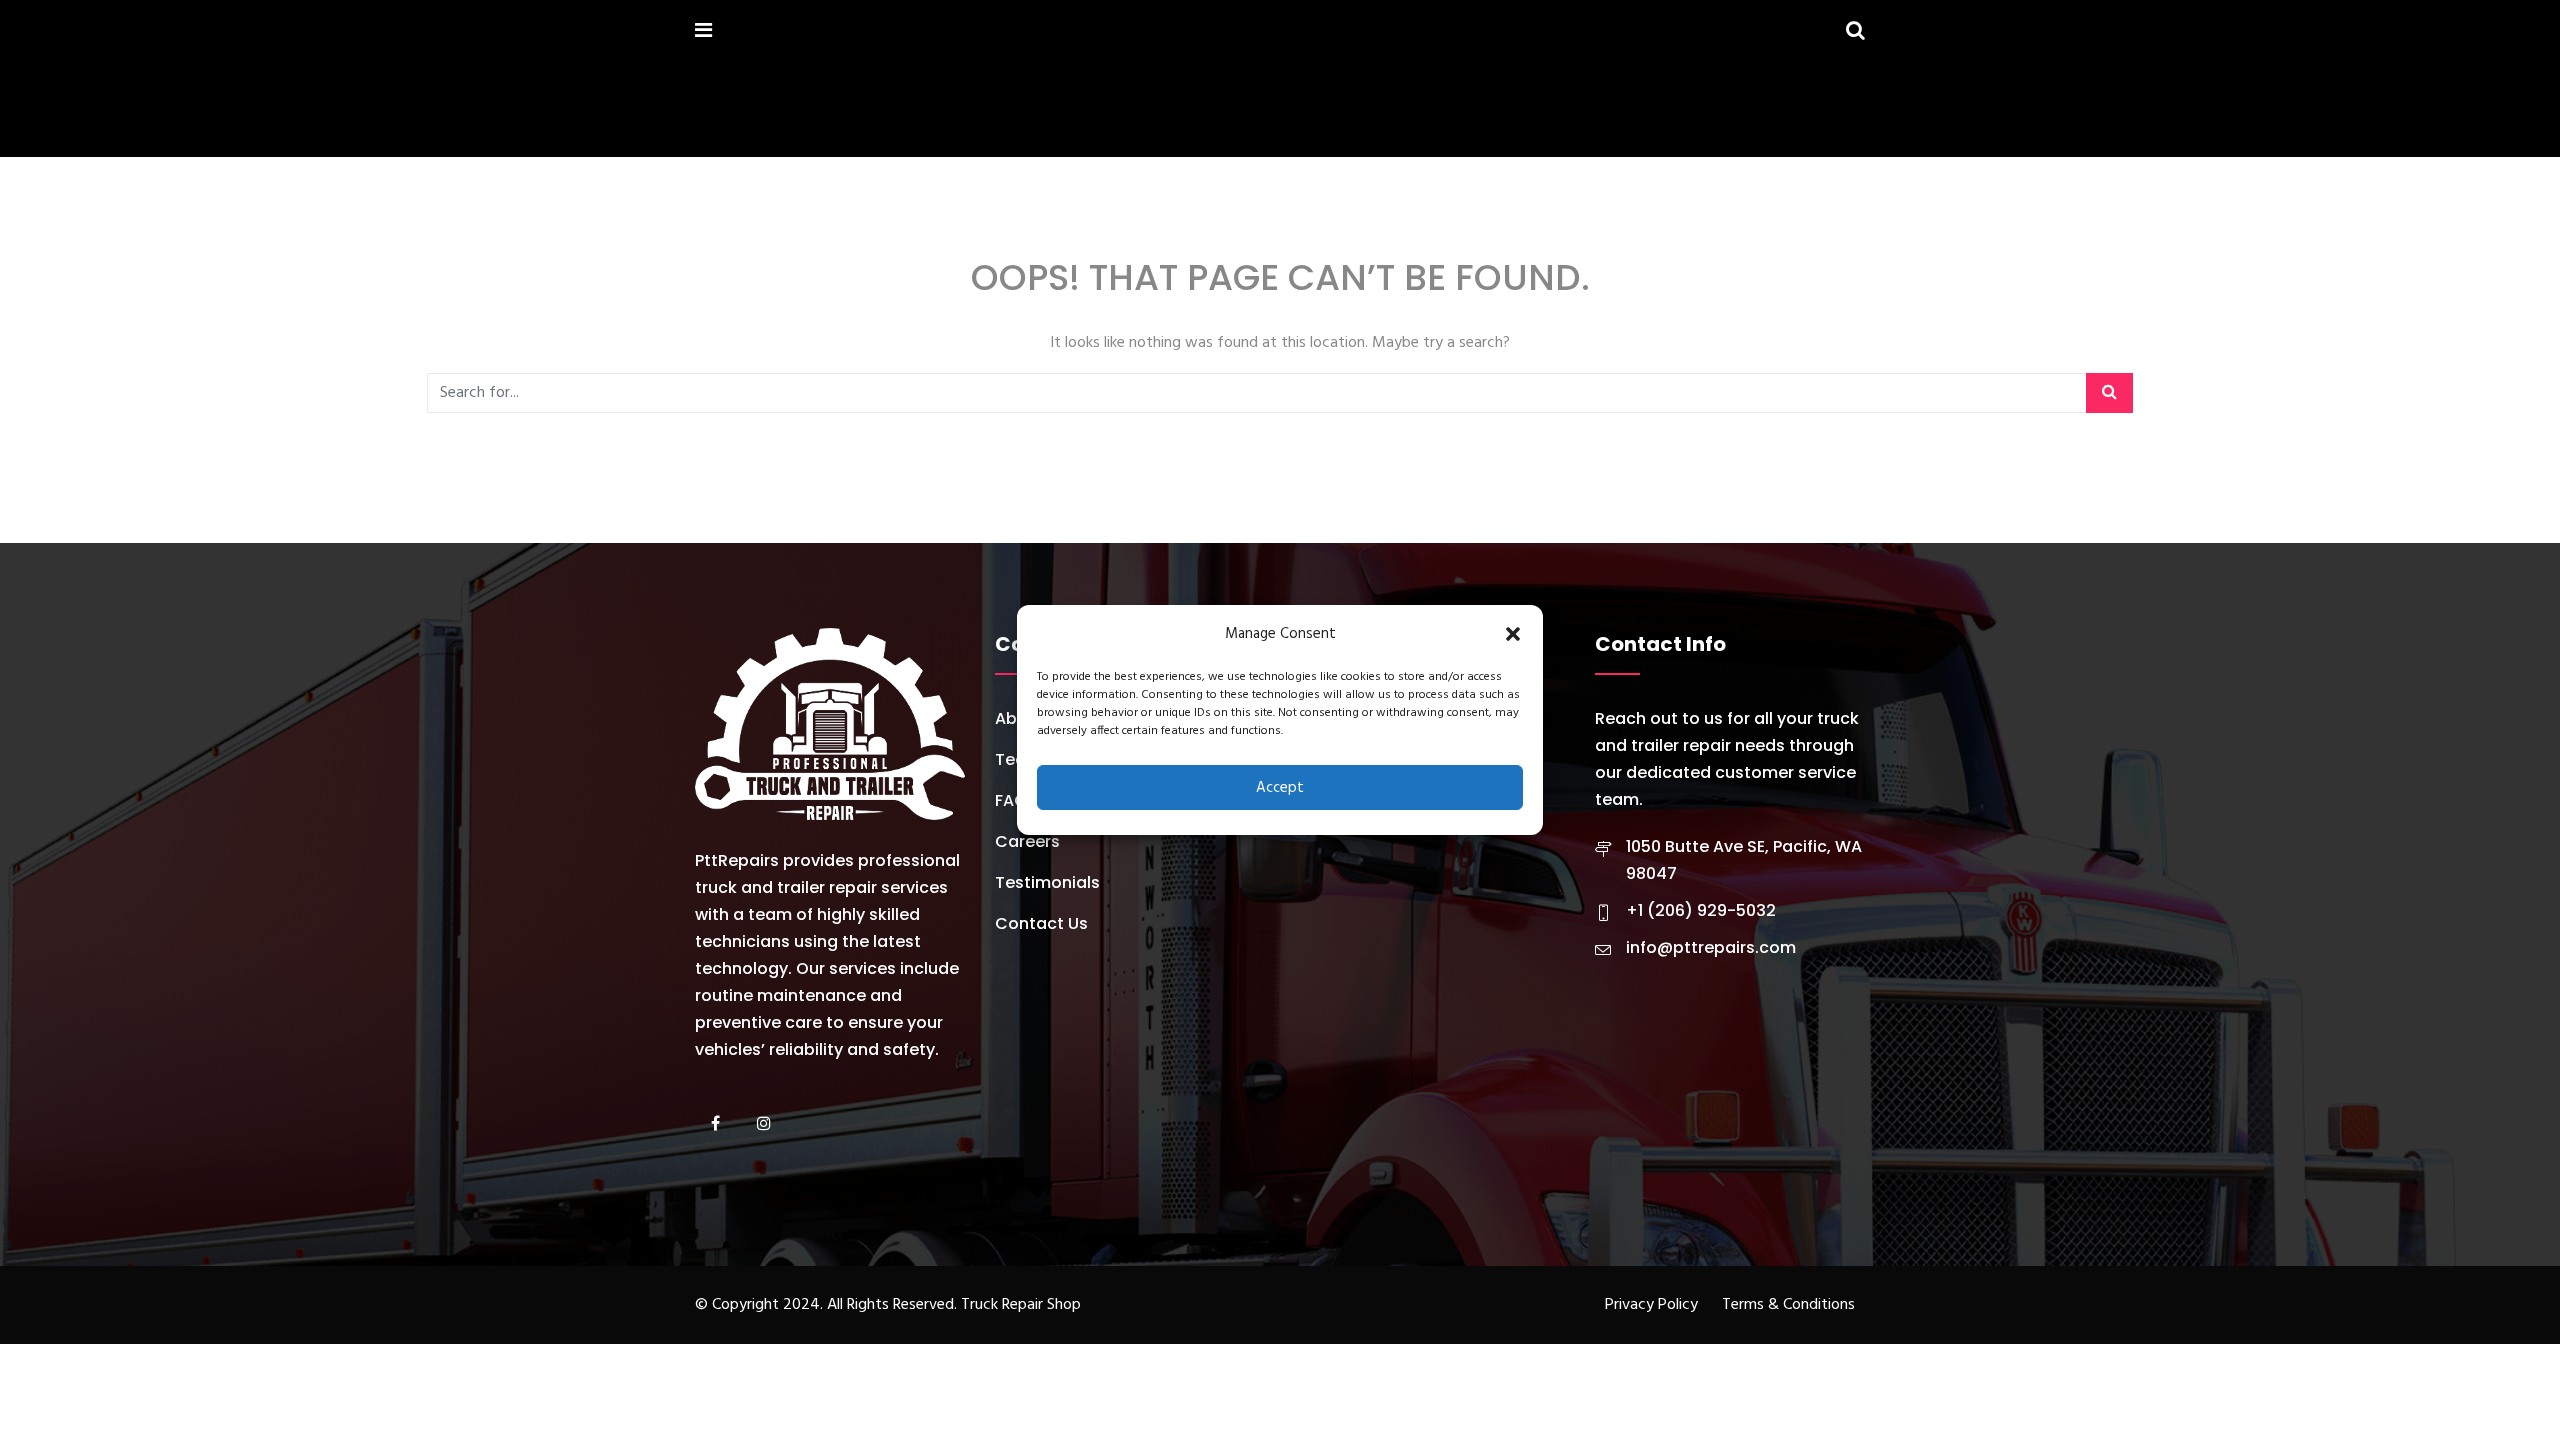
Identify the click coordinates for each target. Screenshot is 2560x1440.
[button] (1513, 634)
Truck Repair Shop (1021, 1305)
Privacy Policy (1651, 1305)
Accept (1280, 788)
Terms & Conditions (1788, 1305)
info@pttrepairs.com (1711, 947)
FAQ (1011, 800)
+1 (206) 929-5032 (1701, 910)
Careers (1027, 841)
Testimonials (1047, 882)
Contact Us (1041, 923)
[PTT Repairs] (747, 33)
